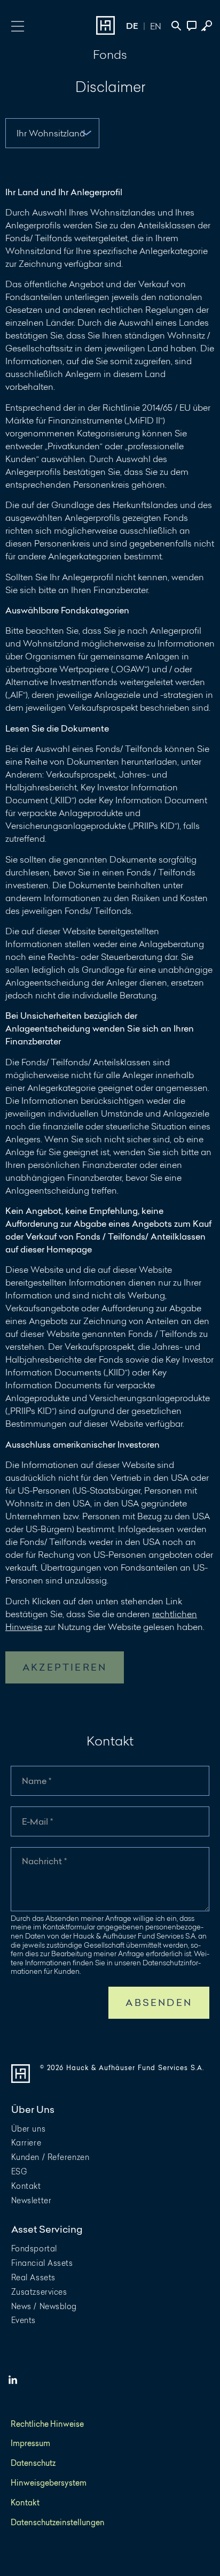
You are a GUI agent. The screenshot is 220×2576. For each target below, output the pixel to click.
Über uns (28, 2129)
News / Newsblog (44, 2306)
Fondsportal (34, 2248)
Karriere (26, 2143)
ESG (19, 2171)
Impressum (30, 2444)
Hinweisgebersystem (49, 2483)
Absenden (159, 2002)
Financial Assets (42, 2263)
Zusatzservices (39, 2292)
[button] (17, 25)
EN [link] (156, 26)
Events (23, 2320)
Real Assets (33, 2277)
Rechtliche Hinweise (47, 2424)
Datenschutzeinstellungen (58, 2523)
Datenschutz (33, 2463)
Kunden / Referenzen (50, 2157)
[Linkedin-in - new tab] (13, 2380)
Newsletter (32, 2200)
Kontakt (26, 2186)
